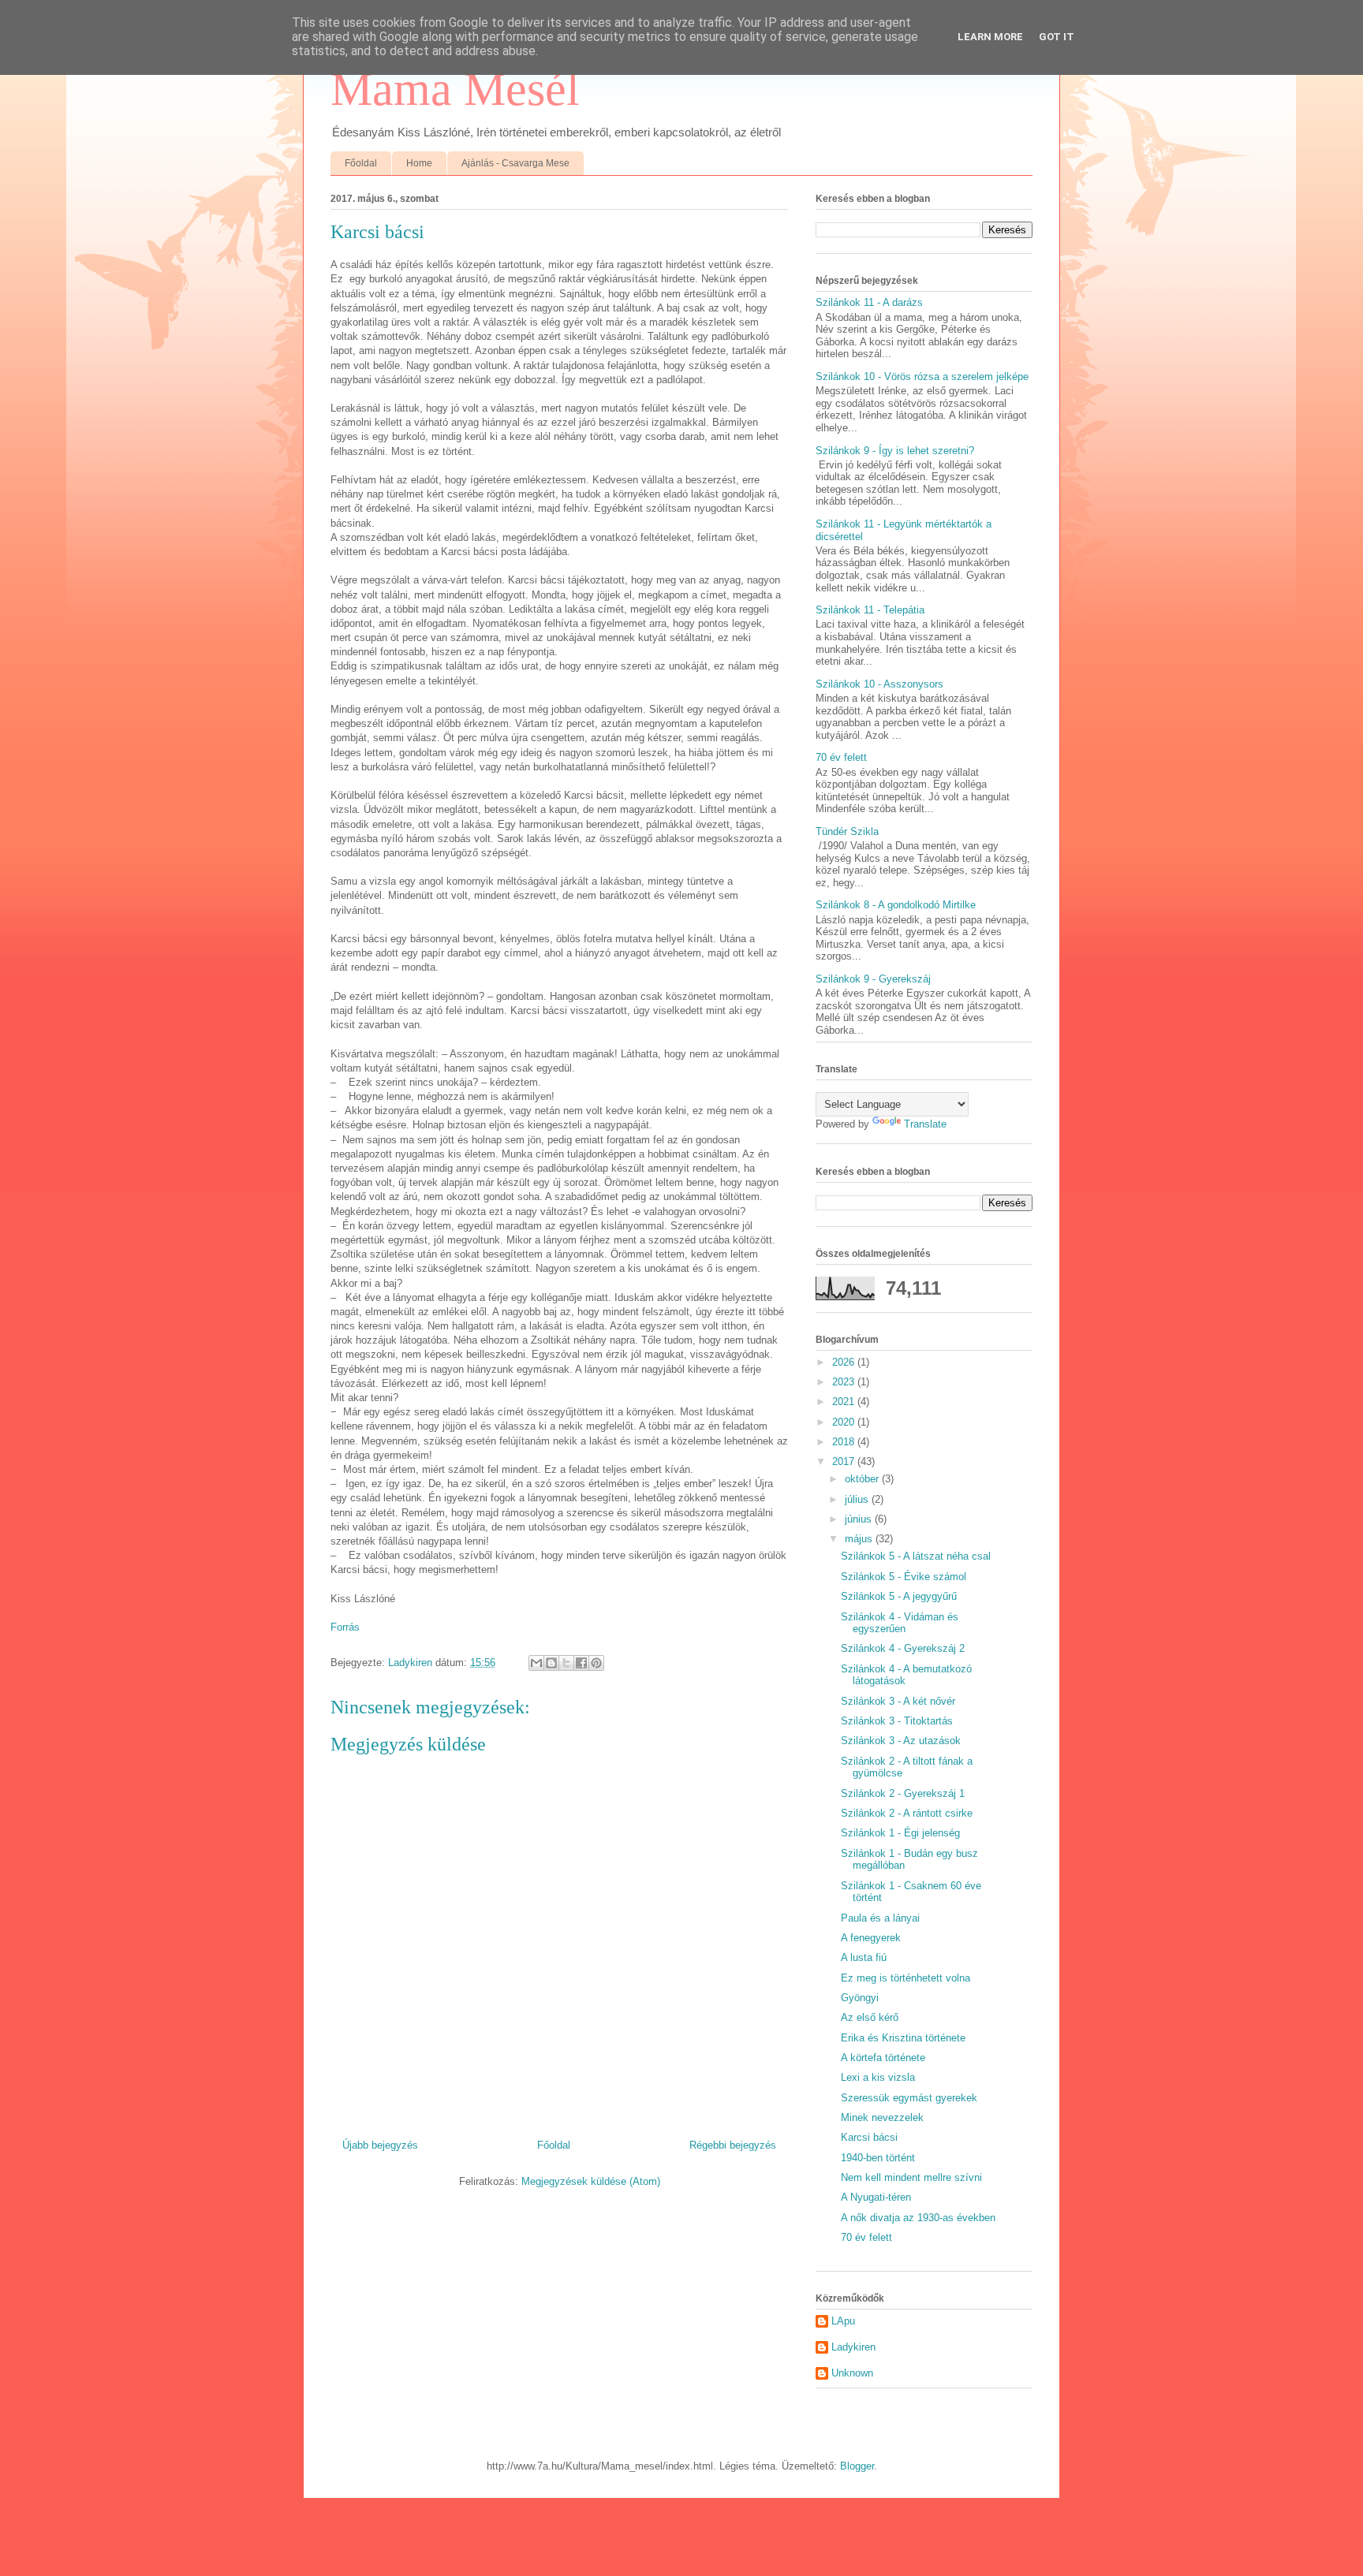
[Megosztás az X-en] (566, 1663)
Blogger (857, 2466)
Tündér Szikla (847, 831)
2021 (845, 1402)
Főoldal (361, 163)
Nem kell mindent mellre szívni (911, 2177)
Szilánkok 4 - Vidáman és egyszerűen (900, 1623)
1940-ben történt (878, 2158)
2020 (845, 1422)
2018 (845, 1442)
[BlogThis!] (551, 1663)
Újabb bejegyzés (380, 2145)
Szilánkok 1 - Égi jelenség (900, 1833)
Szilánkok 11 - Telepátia (870, 610)
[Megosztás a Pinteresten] (596, 1663)
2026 (845, 1362)
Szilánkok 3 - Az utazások (901, 1741)
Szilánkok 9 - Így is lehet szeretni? (895, 451)
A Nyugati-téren (876, 2197)
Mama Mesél (455, 89)
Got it (1057, 37)
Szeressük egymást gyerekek (909, 2098)
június (860, 1519)
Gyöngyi (860, 1998)
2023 (845, 1382)
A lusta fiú (864, 1957)
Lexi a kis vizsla (878, 2077)
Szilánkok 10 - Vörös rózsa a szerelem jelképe (922, 377)
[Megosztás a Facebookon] (581, 1663)
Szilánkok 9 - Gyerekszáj (873, 979)
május (860, 1539)
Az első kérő (870, 2017)
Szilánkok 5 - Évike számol (904, 1577)
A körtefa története (883, 2058)
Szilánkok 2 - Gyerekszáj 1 (903, 1793)
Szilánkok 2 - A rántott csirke (907, 1813)
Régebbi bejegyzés (733, 2145)
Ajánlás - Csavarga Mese (515, 163)
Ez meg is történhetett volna (906, 1978)
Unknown (852, 2373)
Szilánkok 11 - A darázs (869, 302)
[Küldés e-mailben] (536, 1663)
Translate (925, 1124)
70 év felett (841, 757)
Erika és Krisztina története (903, 2038)
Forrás (345, 1627)
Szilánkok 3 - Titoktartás (897, 1721)
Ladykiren (853, 2347)
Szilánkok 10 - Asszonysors (879, 684)
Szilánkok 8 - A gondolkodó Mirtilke (896, 905)
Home (419, 163)
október (863, 1479)
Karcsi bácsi (869, 2137)
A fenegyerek (871, 1938)
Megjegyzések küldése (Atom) (591, 2181)
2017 (845, 1461)
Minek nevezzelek (882, 2117)
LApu (843, 2321)
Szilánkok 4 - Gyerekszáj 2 (903, 1648)
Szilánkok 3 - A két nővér (898, 1701)
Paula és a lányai (880, 1918)
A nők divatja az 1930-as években (918, 2218)
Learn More (990, 37)
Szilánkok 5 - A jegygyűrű (899, 1596)
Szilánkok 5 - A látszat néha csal (916, 1556)
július (858, 1499)
